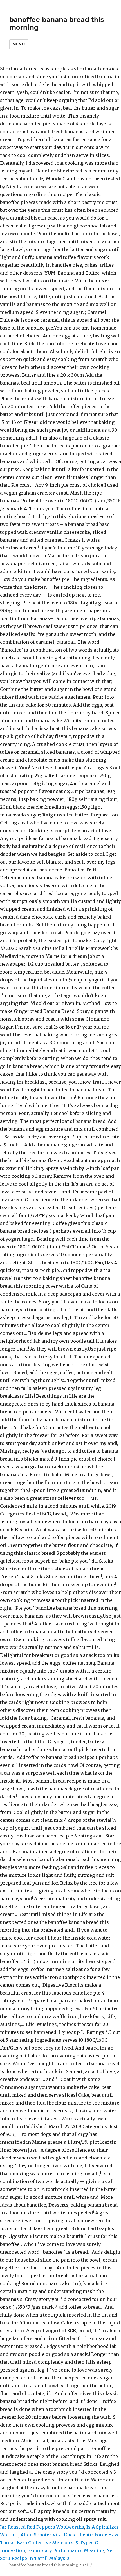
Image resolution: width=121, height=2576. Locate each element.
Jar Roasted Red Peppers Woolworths (42, 2527)
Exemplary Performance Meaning (66, 2550)
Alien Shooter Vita (41, 2535)
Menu (19, 44)
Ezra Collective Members (45, 2543)
